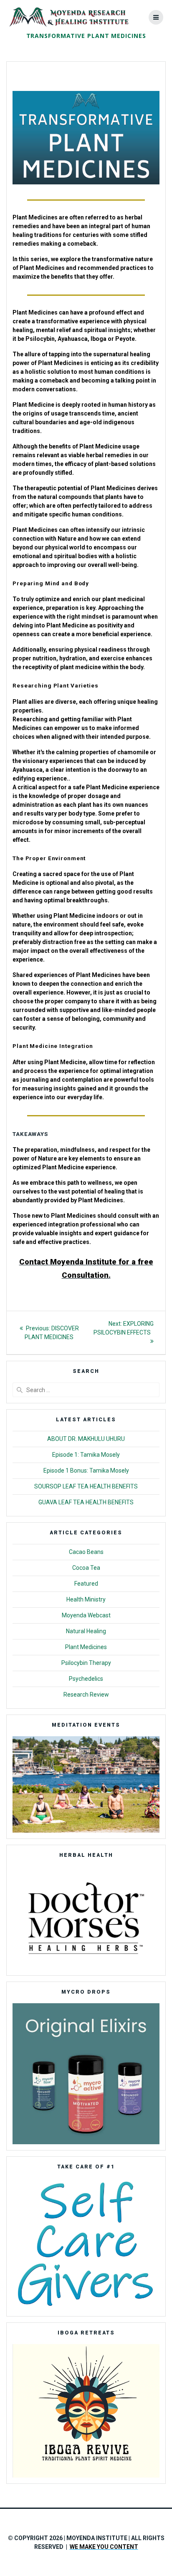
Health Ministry (86, 1599)
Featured (86, 1584)
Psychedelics (86, 1679)
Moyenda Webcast (86, 1615)
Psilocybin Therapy (86, 1663)
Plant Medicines (86, 1647)
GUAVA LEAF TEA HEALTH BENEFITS (86, 1502)
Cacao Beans (86, 1552)
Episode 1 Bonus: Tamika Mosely (86, 1471)
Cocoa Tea (86, 1568)
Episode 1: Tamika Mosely (86, 1455)
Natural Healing (86, 1631)
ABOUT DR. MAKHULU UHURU (86, 1439)
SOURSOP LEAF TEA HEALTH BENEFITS (86, 1486)
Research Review (86, 1695)
